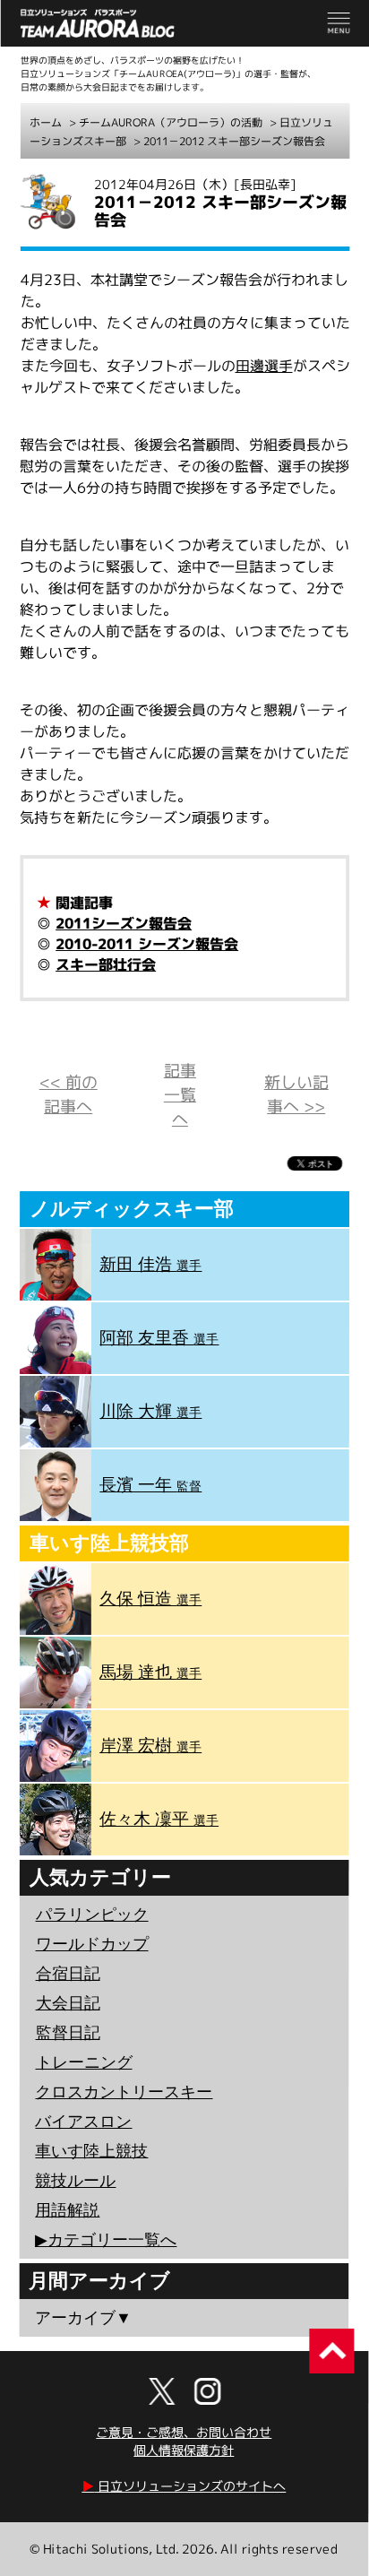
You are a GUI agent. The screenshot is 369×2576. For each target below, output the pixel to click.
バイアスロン (83, 2122)
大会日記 (68, 2003)
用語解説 (67, 2210)
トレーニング (84, 2062)
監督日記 (68, 2033)
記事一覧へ (180, 1095)
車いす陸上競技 (91, 2151)
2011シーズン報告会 (124, 923)
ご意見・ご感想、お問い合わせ (184, 2432)
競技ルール (75, 2181)
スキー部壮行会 (106, 964)
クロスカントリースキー (124, 2092)
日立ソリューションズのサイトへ (184, 2486)
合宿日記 (68, 1974)
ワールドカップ (92, 1944)
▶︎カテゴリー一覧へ (106, 2240)
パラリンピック (92, 1915)
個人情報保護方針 (184, 2450)
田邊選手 (264, 366)
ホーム (46, 122)
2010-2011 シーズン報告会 (147, 944)
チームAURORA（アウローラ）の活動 (171, 122)
